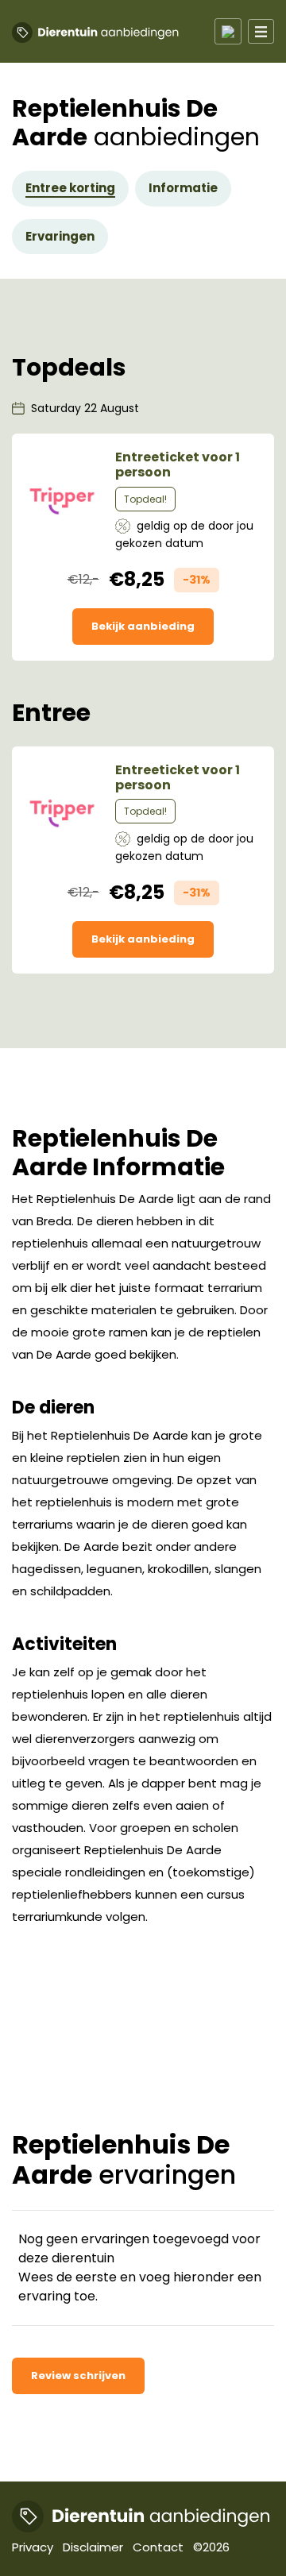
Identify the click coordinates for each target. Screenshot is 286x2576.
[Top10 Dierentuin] (141, 2516)
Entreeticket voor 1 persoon (178, 465)
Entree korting (70, 188)
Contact (158, 2547)
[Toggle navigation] (228, 31)
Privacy (33, 2547)
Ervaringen (60, 236)
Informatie (183, 188)
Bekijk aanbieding (143, 626)
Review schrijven (78, 2375)
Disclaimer (93, 2547)
